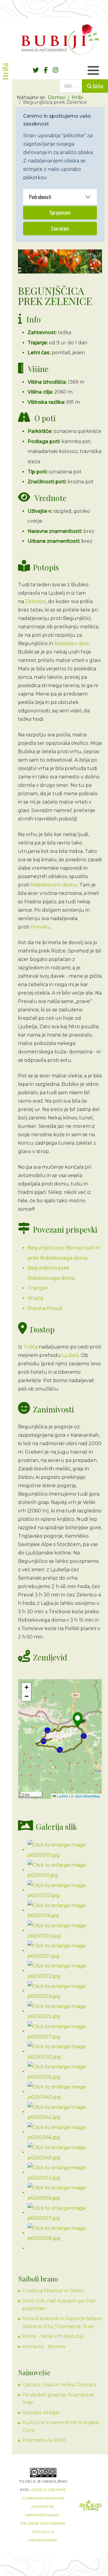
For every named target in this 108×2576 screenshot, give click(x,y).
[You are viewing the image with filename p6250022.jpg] (65, 1971)
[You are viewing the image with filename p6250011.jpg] (65, 1870)
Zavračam (60, 228)
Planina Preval (45, 1308)
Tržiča (31, 1347)
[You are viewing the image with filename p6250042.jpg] (65, 2112)
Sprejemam (60, 213)
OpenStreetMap (87, 1796)
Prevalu (40, 927)
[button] (78, 1720)
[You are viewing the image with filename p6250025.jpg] (65, 2011)
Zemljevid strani (91, 2507)
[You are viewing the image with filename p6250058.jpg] (65, 2233)
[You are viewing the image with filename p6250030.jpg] (65, 2051)
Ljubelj (70, 1355)
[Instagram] (55, 70)
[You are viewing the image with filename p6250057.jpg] (65, 2213)
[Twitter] (36, 70)
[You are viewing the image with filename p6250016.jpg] (65, 1910)
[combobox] (71, 86)
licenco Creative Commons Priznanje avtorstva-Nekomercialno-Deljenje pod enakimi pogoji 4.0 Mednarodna (43, 2515)
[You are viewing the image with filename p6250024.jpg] (65, 1991)
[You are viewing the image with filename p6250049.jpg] (65, 2152)
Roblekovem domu (54, 885)
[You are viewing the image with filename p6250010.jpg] (65, 1850)
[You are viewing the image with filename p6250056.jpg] (65, 2192)
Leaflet (62, 1796)
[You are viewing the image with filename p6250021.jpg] (65, 1951)
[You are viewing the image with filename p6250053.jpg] (65, 2172)
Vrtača (35, 1298)
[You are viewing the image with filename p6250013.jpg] (65, 1890)
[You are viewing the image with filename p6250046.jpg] (65, 2132)
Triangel (38, 1288)
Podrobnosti (40, 197)
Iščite (98, 86)
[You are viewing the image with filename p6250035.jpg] (65, 2072)
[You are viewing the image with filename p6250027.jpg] (65, 2031)
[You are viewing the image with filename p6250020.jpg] (65, 1930)
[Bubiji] (60, 39)
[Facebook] (46, 70)
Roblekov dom (72, 643)
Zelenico (36, 601)
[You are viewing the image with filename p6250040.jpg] (65, 2092)
